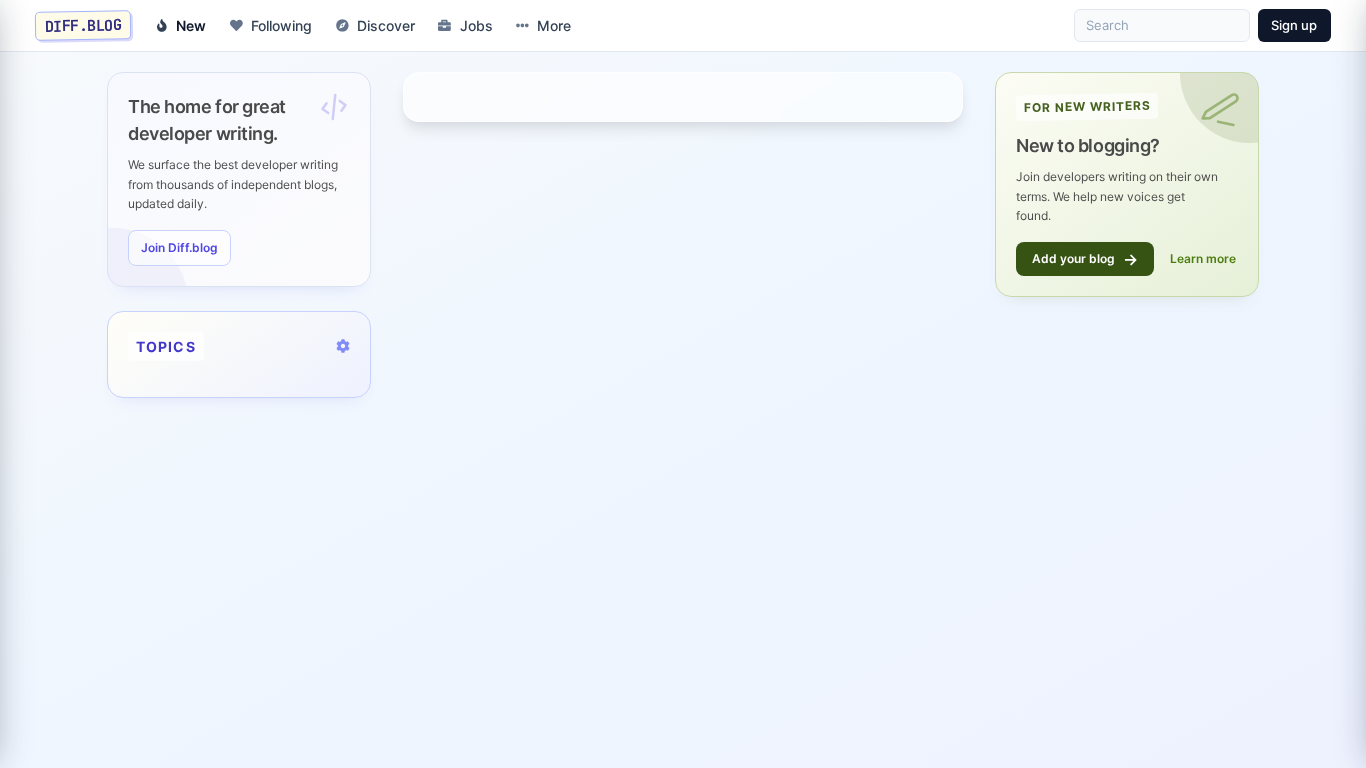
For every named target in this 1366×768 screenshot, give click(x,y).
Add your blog (1085, 259)
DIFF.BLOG (83, 25)
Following (281, 25)
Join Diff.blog (179, 247)
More (554, 25)
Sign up (1294, 25)
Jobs (476, 25)
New (191, 25)
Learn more (1203, 258)
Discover (386, 25)
